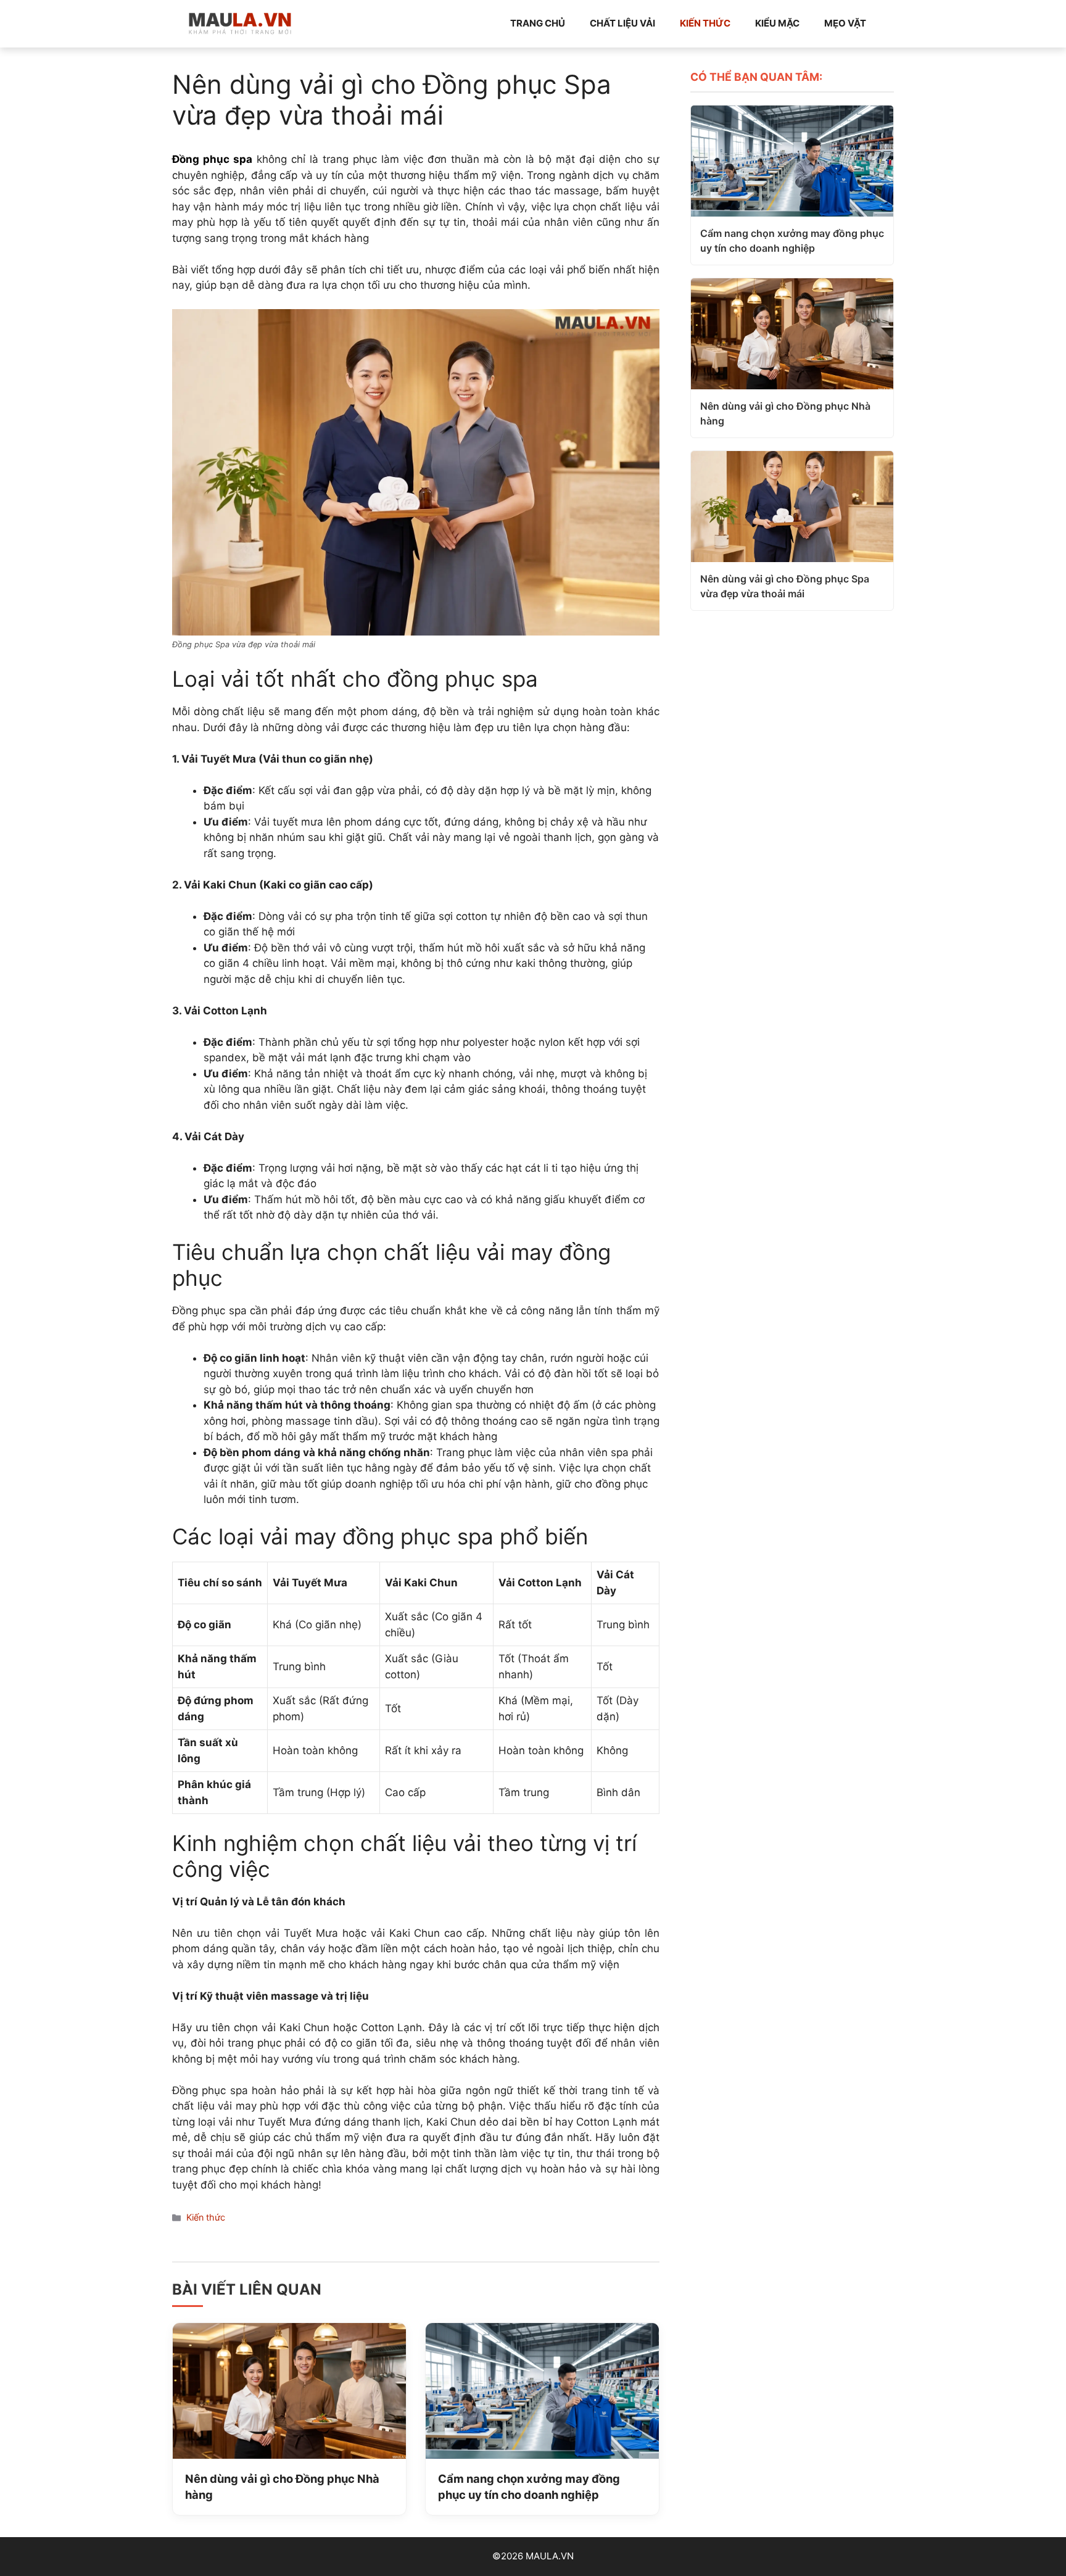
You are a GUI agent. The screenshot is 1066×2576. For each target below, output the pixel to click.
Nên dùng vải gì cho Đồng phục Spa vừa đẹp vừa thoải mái (785, 586)
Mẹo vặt (845, 23)
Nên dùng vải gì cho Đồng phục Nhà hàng (282, 2487)
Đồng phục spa (212, 159)
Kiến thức (705, 23)
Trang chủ (538, 23)
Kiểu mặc (777, 23)
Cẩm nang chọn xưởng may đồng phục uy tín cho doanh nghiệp (529, 2487)
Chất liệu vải (622, 23)
